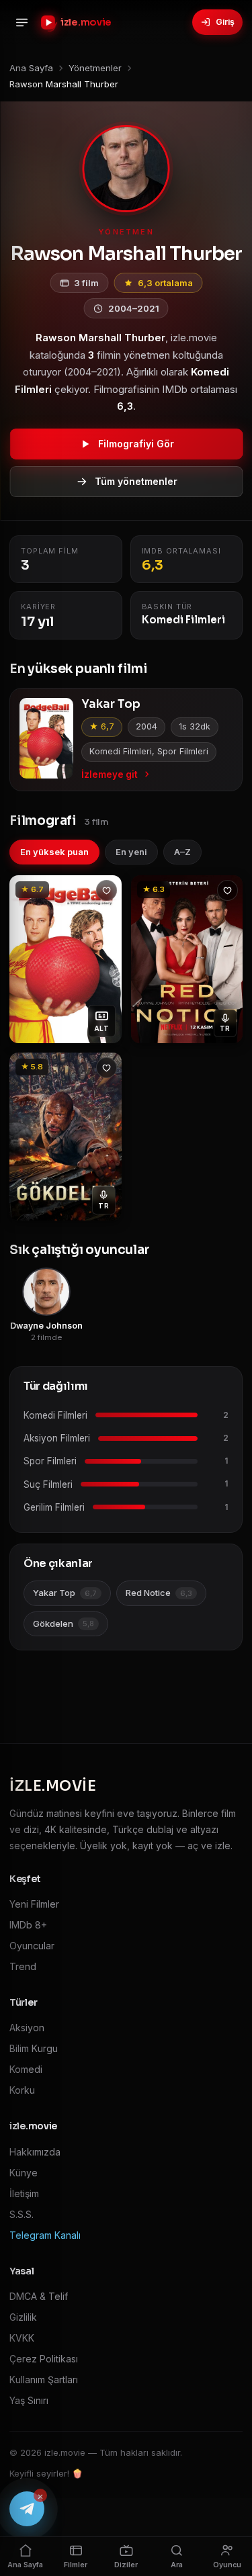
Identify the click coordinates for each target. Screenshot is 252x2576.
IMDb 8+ (28, 1925)
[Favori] (107, 890)
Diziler (126, 2565)
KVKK (22, 2338)
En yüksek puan (54, 852)
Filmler (76, 2565)
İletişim (24, 2193)
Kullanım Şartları (44, 2380)
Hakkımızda (35, 2152)
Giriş (225, 22)
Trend (23, 1966)
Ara (177, 2565)
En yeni (131, 852)
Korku (22, 2090)
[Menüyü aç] (22, 22)
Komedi (26, 2069)
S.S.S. (22, 2214)
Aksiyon (27, 2028)
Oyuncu (227, 2565)
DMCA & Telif (39, 2296)
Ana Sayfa (25, 2565)
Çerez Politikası (44, 2359)
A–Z (182, 852)
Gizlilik (23, 2317)
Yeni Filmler (34, 1904)
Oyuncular (32, 1946)
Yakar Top (65, 1593)
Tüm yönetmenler (136, 481)
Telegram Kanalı (45, 2235)
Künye (24, 2173)
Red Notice (159, 1593)
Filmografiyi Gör (136, 444)
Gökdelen (64, 1624)
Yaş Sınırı (29, 2400)
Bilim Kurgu (34, 2048)
